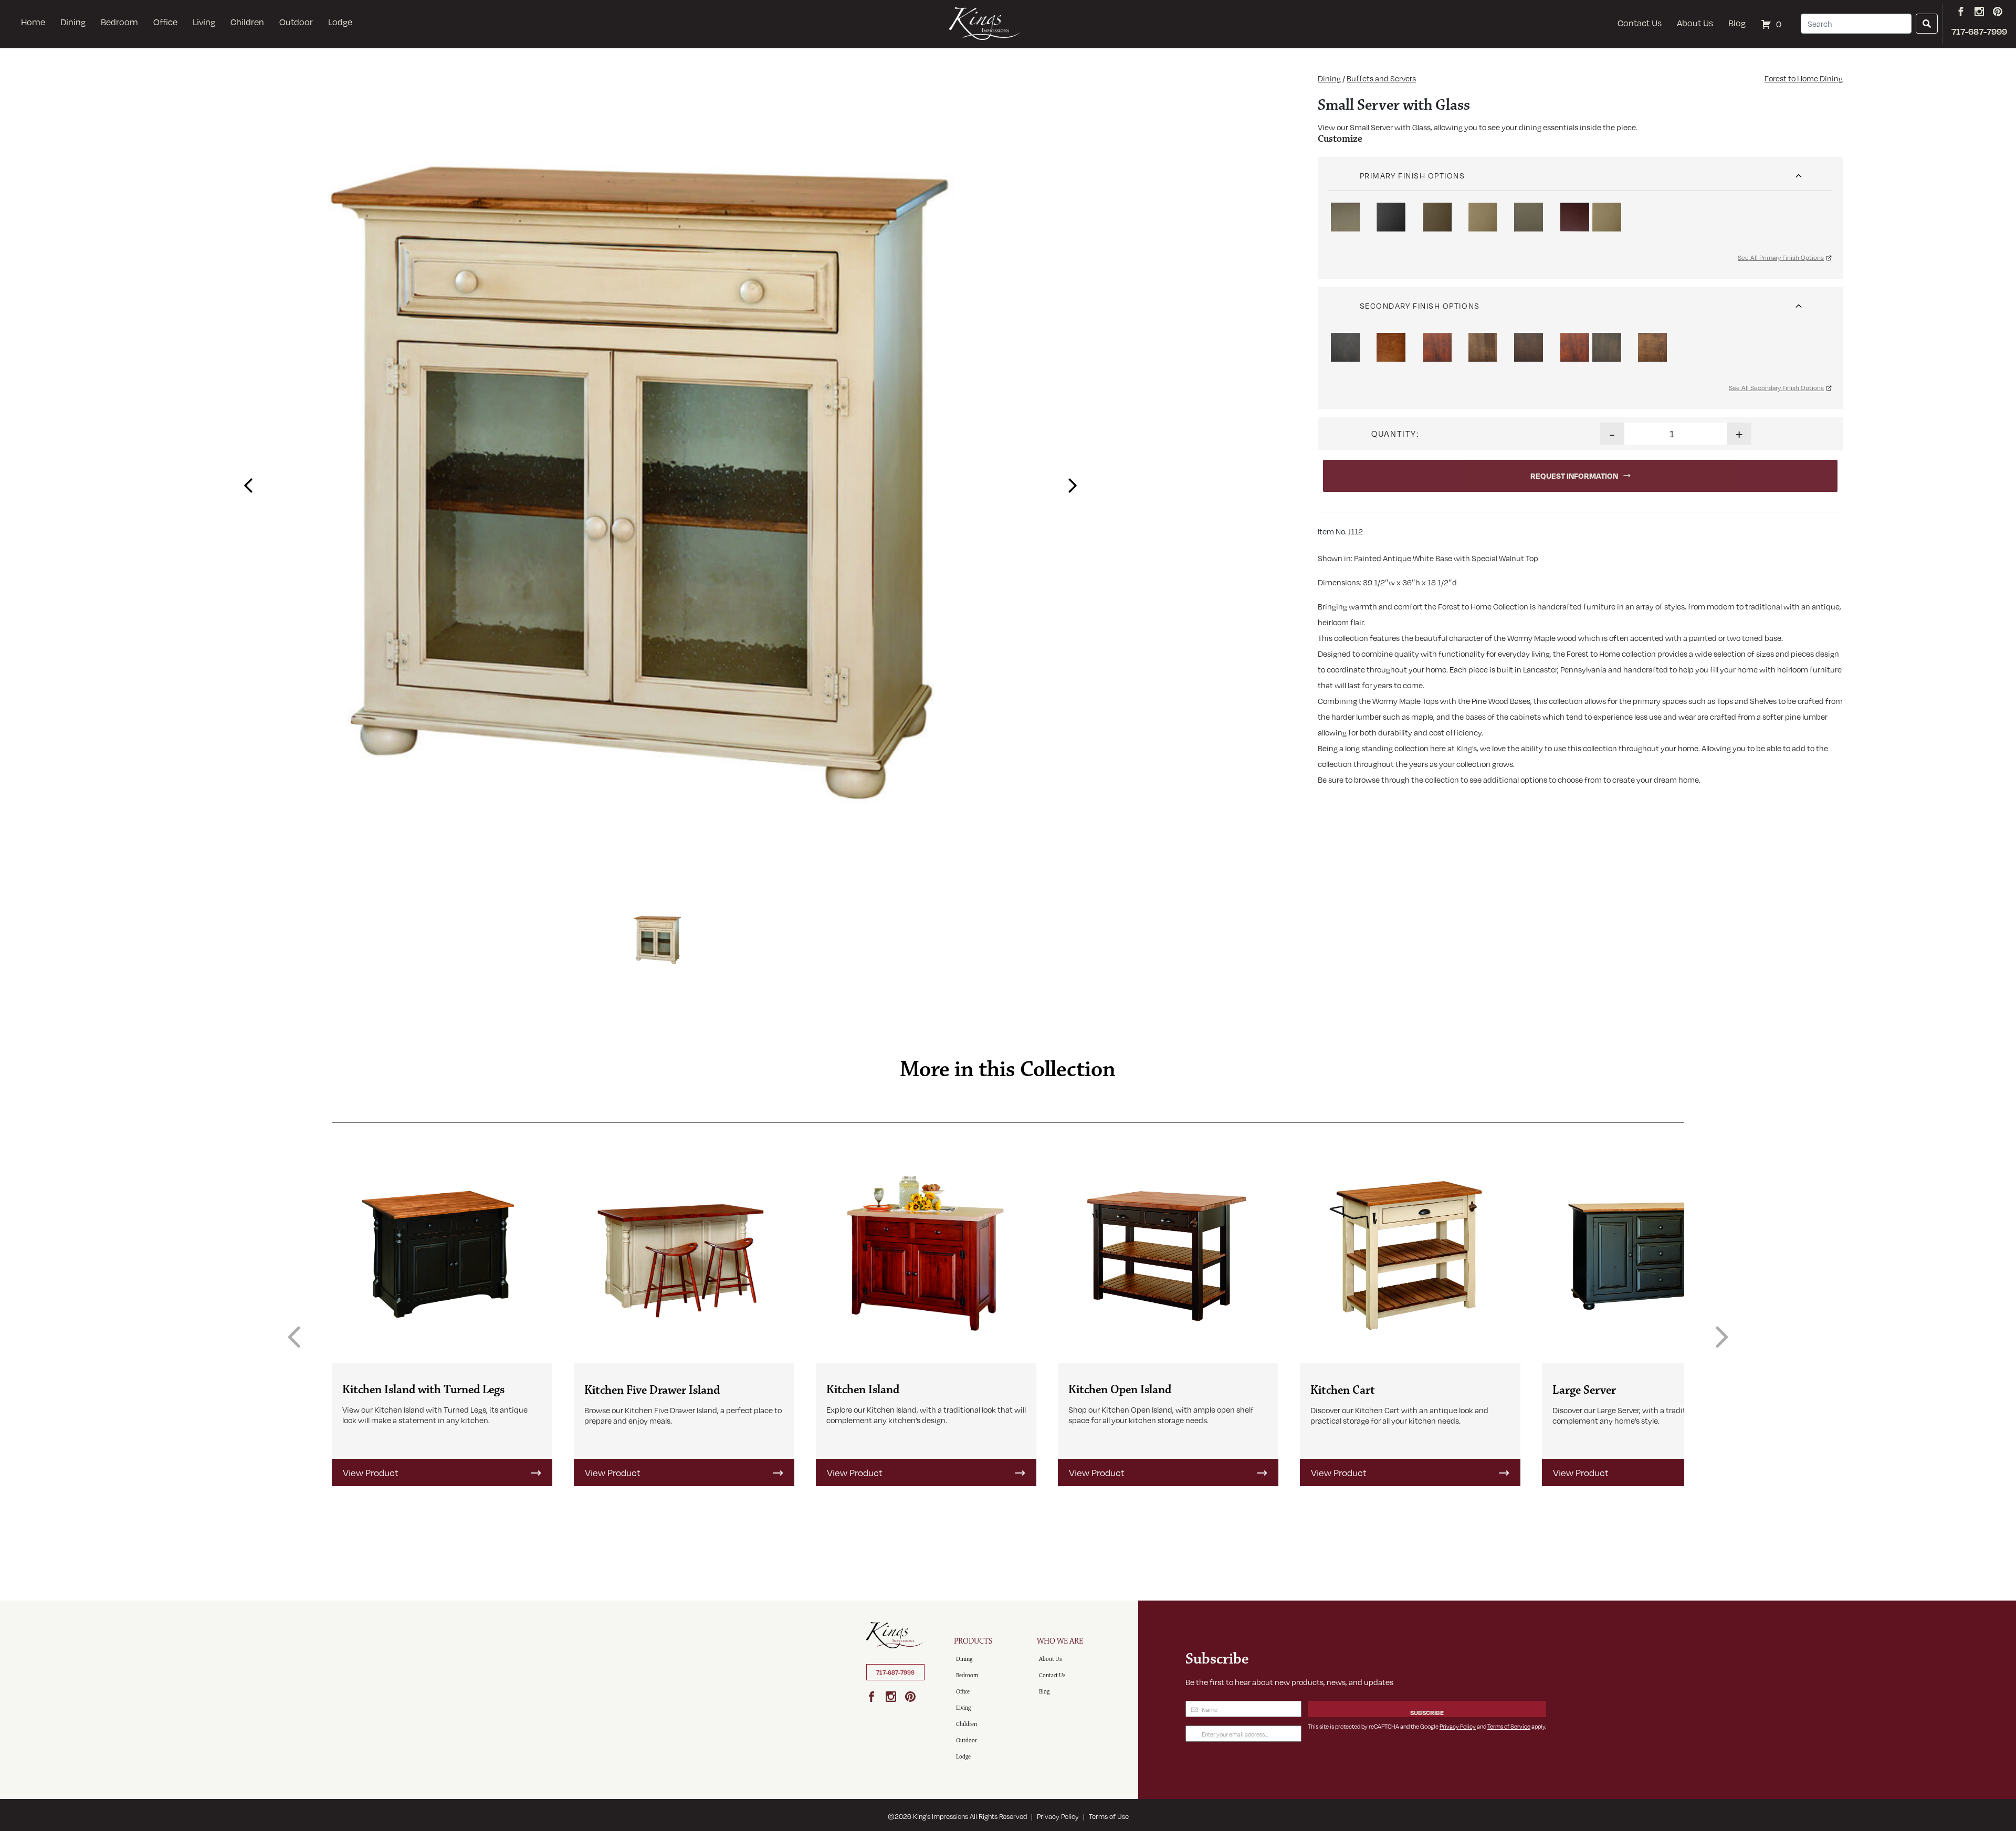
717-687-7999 (895, 1672)
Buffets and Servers (1381, 78)
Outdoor (296, 22)
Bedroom (119, 22)
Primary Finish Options (1413, 175)
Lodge (340, 22)
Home (33, 22)
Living (204, 22)
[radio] (1345, 217)
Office (165, 22)
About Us (1695, 23)
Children (247, 22)
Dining (73, 22)
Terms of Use (1109, 1816)
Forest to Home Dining (1804, 78)
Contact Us (1640, 23)
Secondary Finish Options (1420, 306)
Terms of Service (1509, 1726)
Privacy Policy (1458, 1726)
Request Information (1574, 476)
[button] (246, 481)
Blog (1737, 23)
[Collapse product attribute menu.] (1799, 172)
